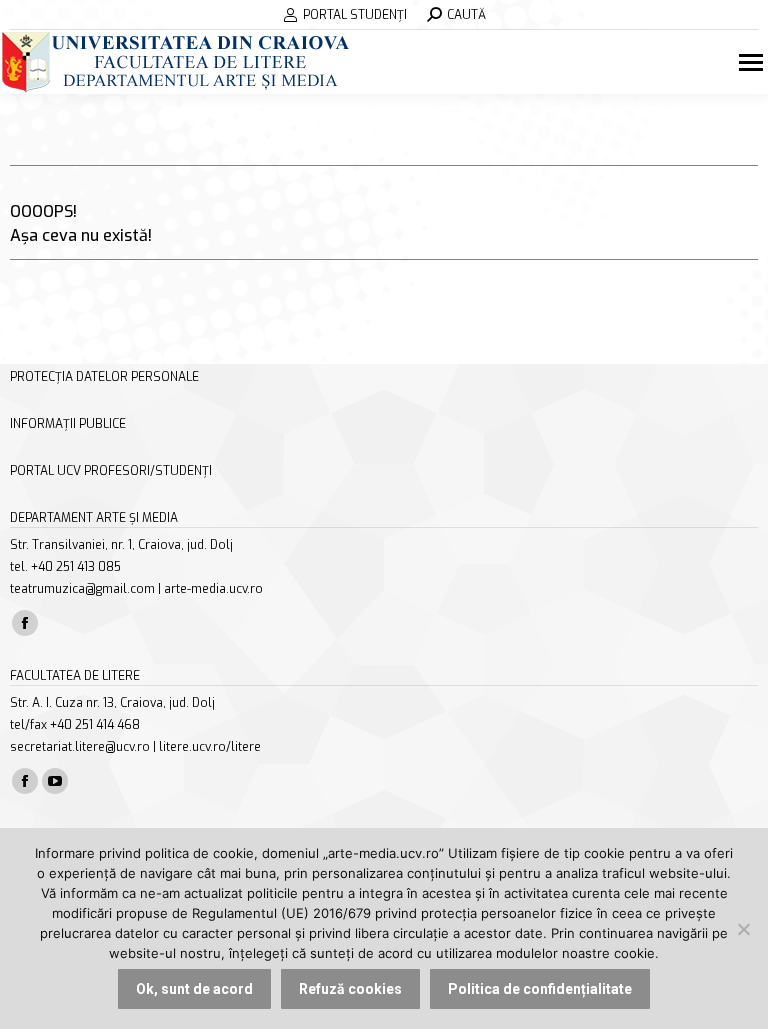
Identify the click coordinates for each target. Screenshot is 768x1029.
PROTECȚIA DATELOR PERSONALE (104, 377)
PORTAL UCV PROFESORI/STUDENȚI (111, 471)
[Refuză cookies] (743, 929)
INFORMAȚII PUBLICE (68, 424)
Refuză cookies (350, 989)
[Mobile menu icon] (753, 62)
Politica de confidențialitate (540, 989)
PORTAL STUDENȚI (355, 15)
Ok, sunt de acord (194, 989)
